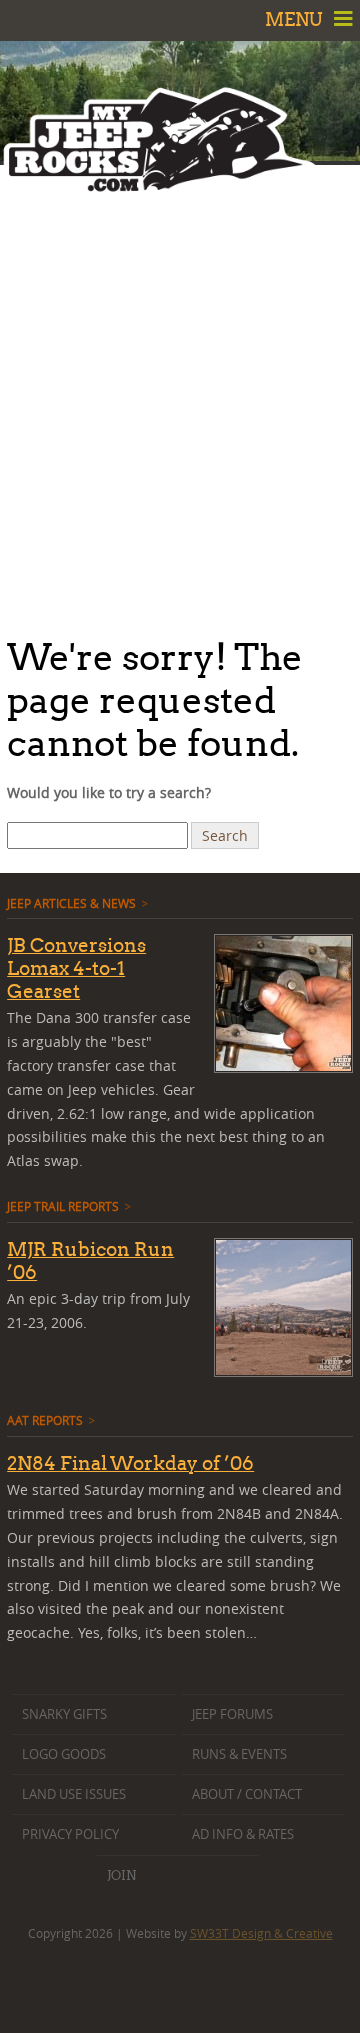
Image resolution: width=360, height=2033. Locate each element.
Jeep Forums (232, 1714)
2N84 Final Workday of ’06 (130, 1463)
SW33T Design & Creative (261, 1933)
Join (121, 1875)
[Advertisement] (180, 395)
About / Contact (247, 1794)
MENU (296, 19)
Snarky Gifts (64, 1714)
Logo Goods (64, 1754)
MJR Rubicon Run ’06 (90, 1260)
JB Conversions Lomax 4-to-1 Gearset (76, 968)
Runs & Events (239, 1754)
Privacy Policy (70, 1834)
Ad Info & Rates (243, 1834)
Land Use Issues (74, 1794)
